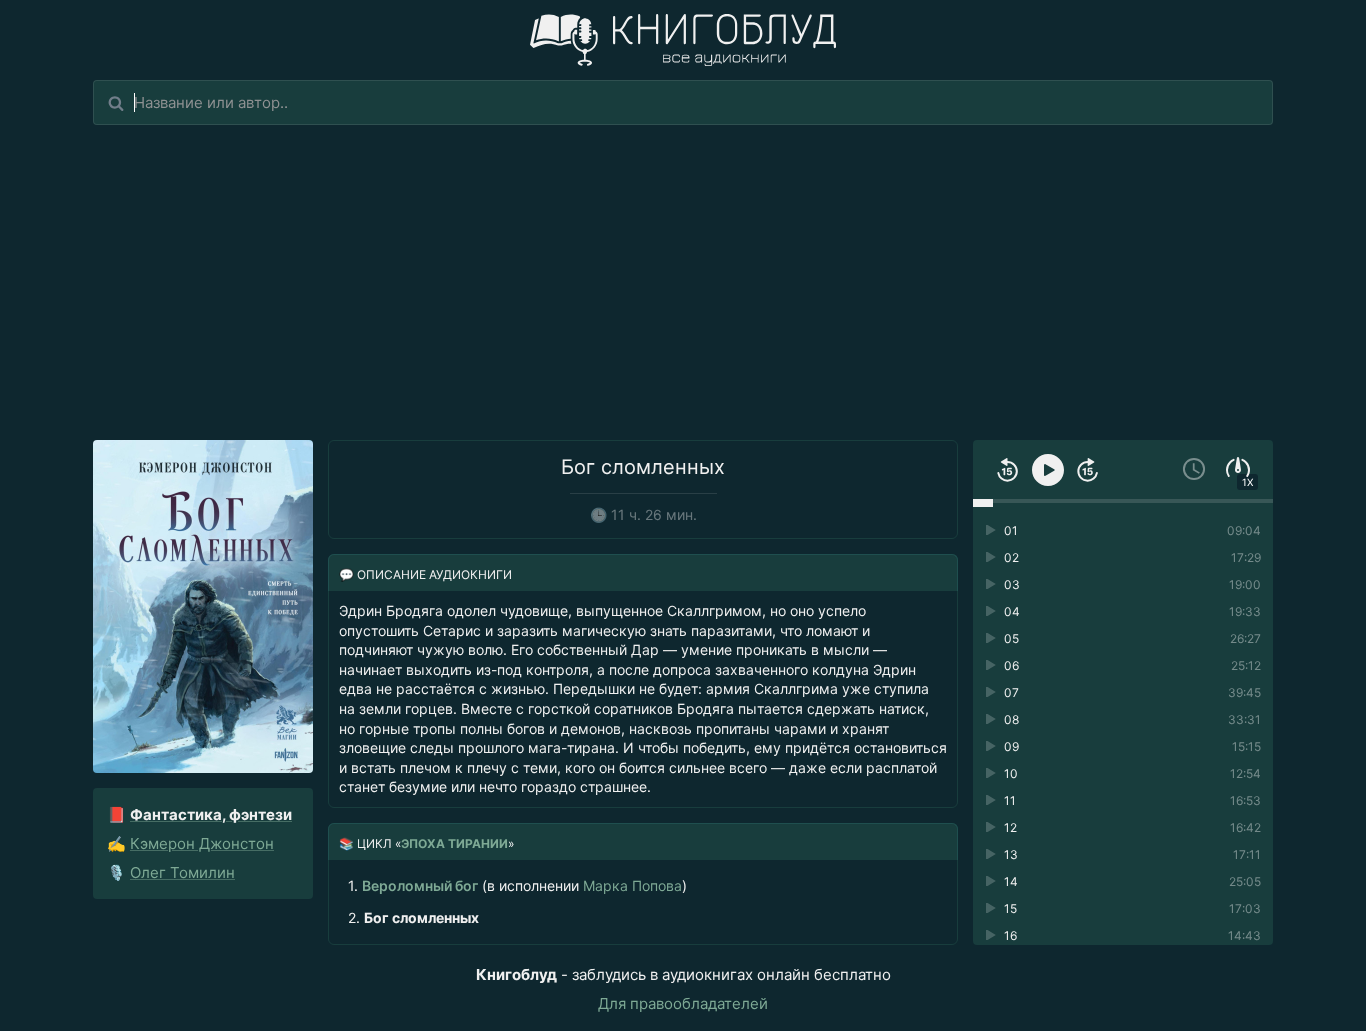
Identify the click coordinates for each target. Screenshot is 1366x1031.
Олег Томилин (182, 872)
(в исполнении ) (517, 885)
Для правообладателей (683, 1003)
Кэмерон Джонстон (202, 843)
